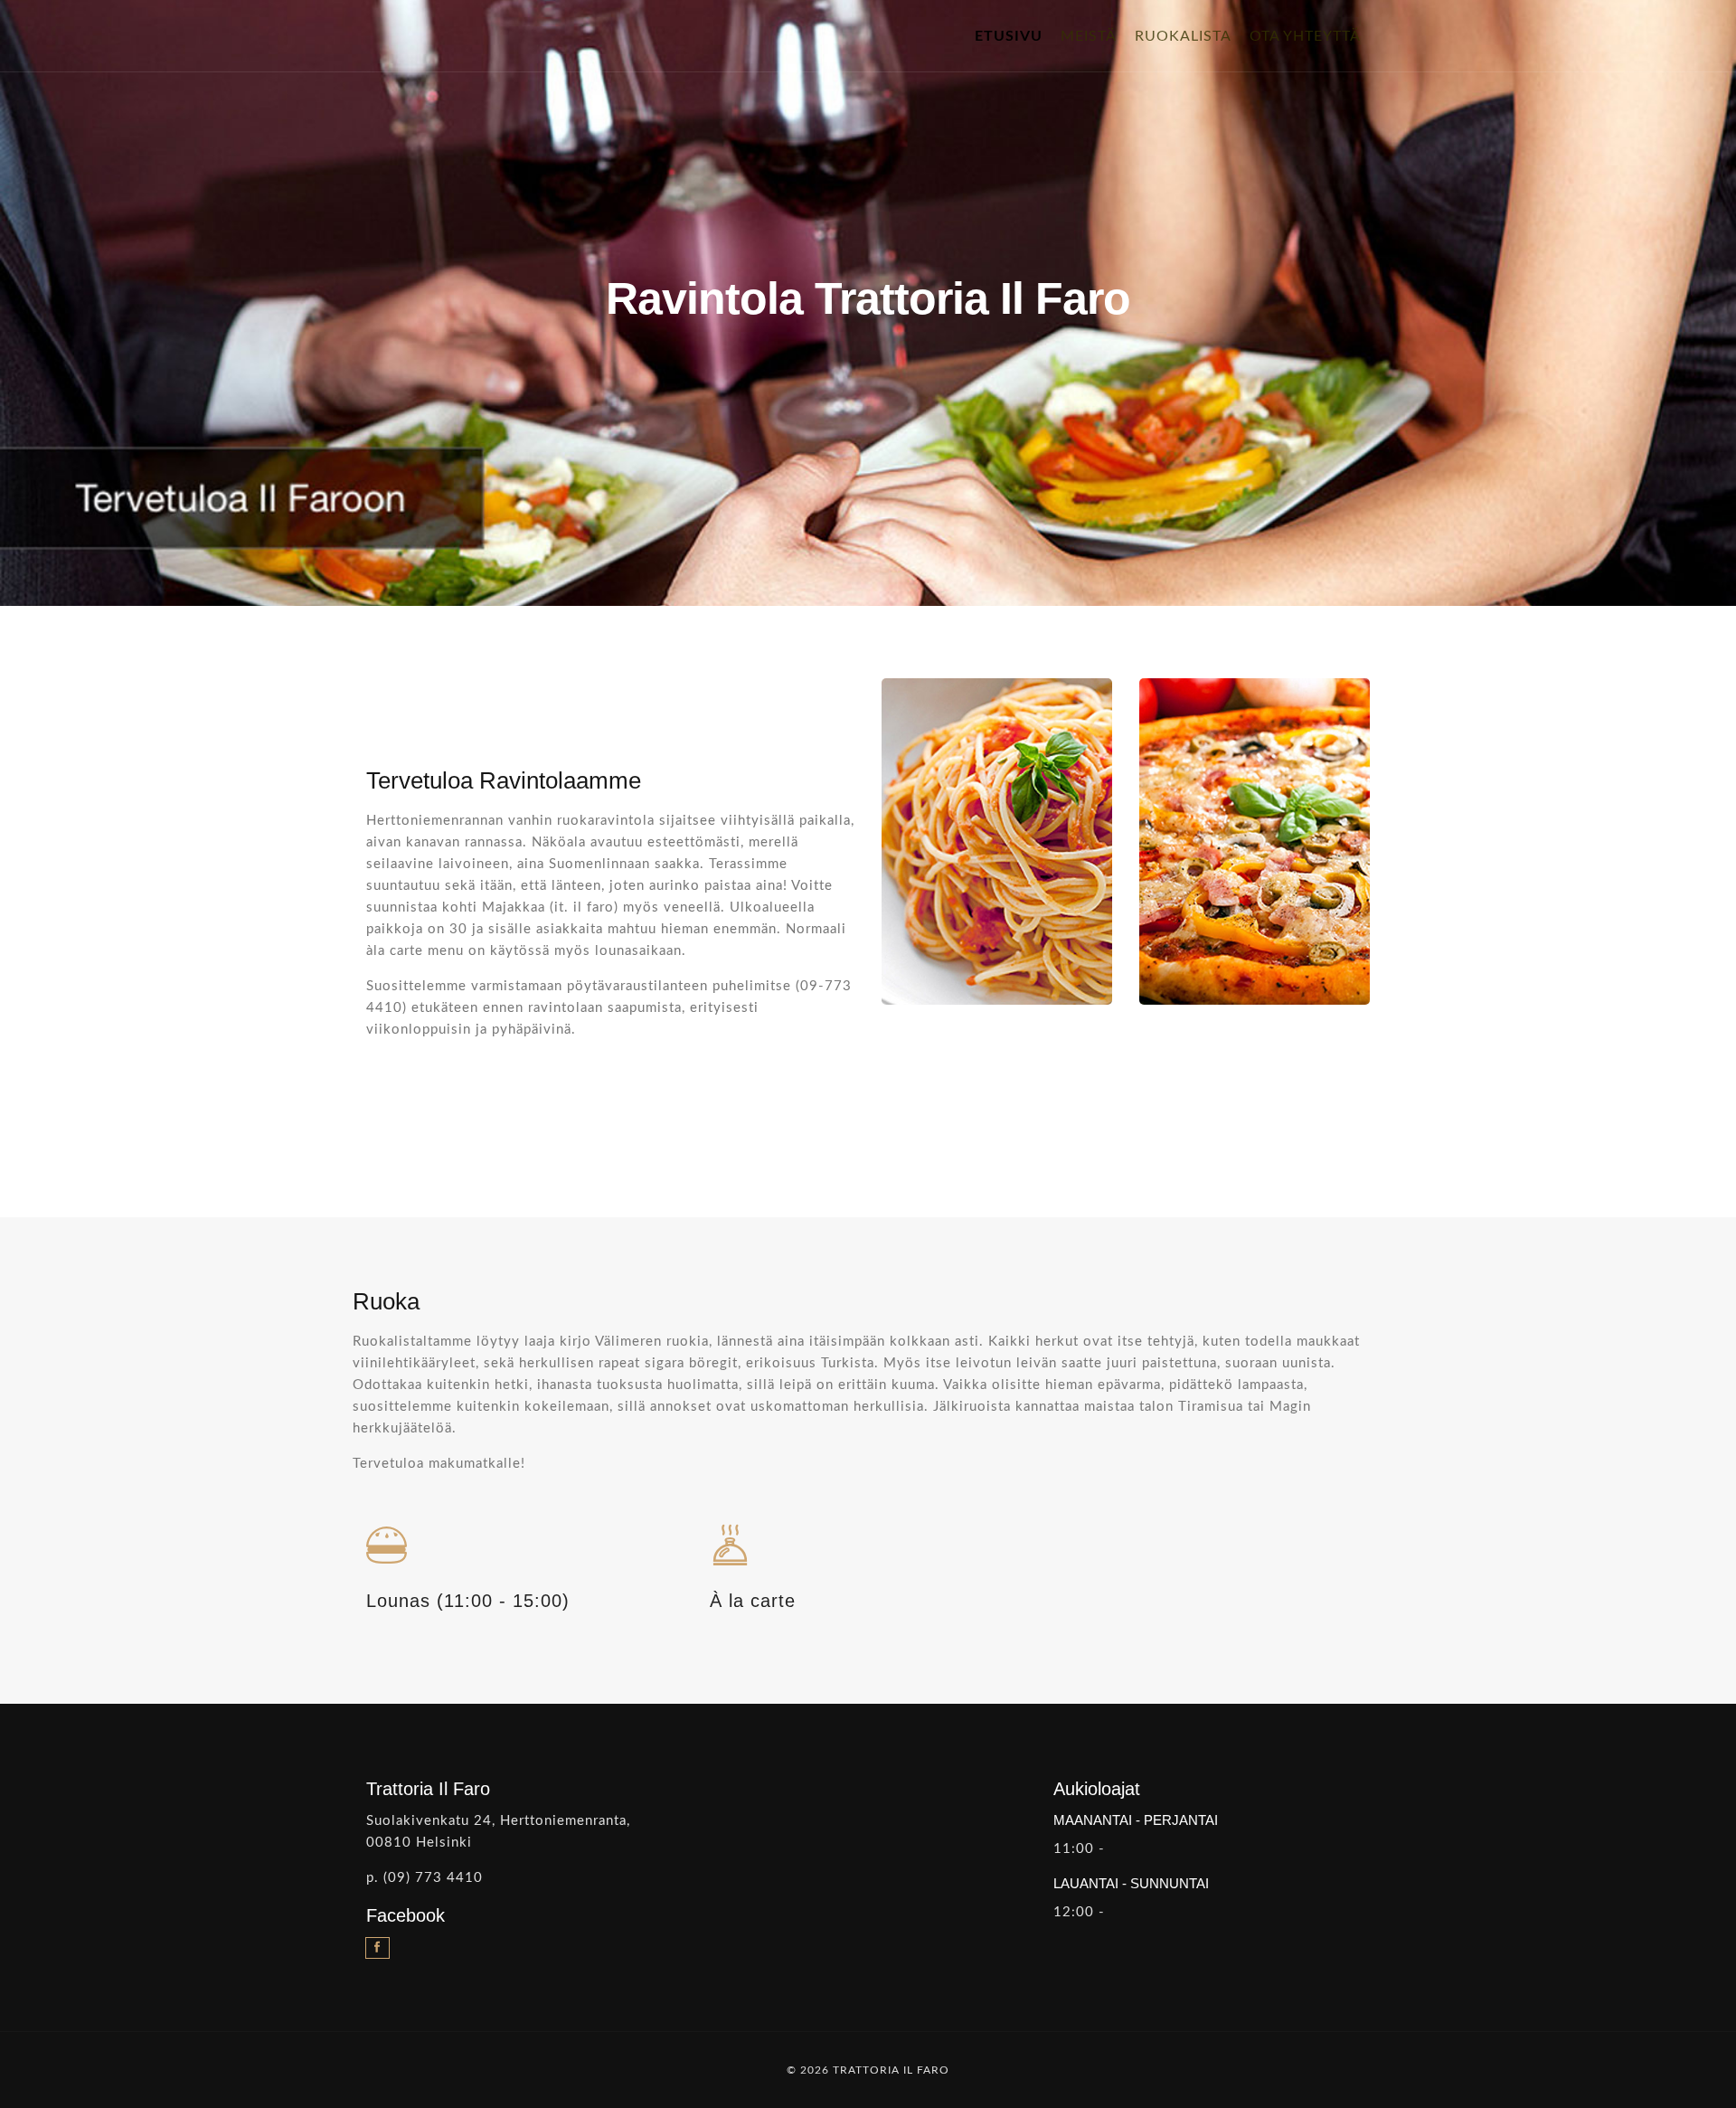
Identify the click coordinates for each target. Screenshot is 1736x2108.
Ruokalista (1183, 36)
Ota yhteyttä (1305, 36)
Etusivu (1013, 36)
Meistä (1089, 36)
